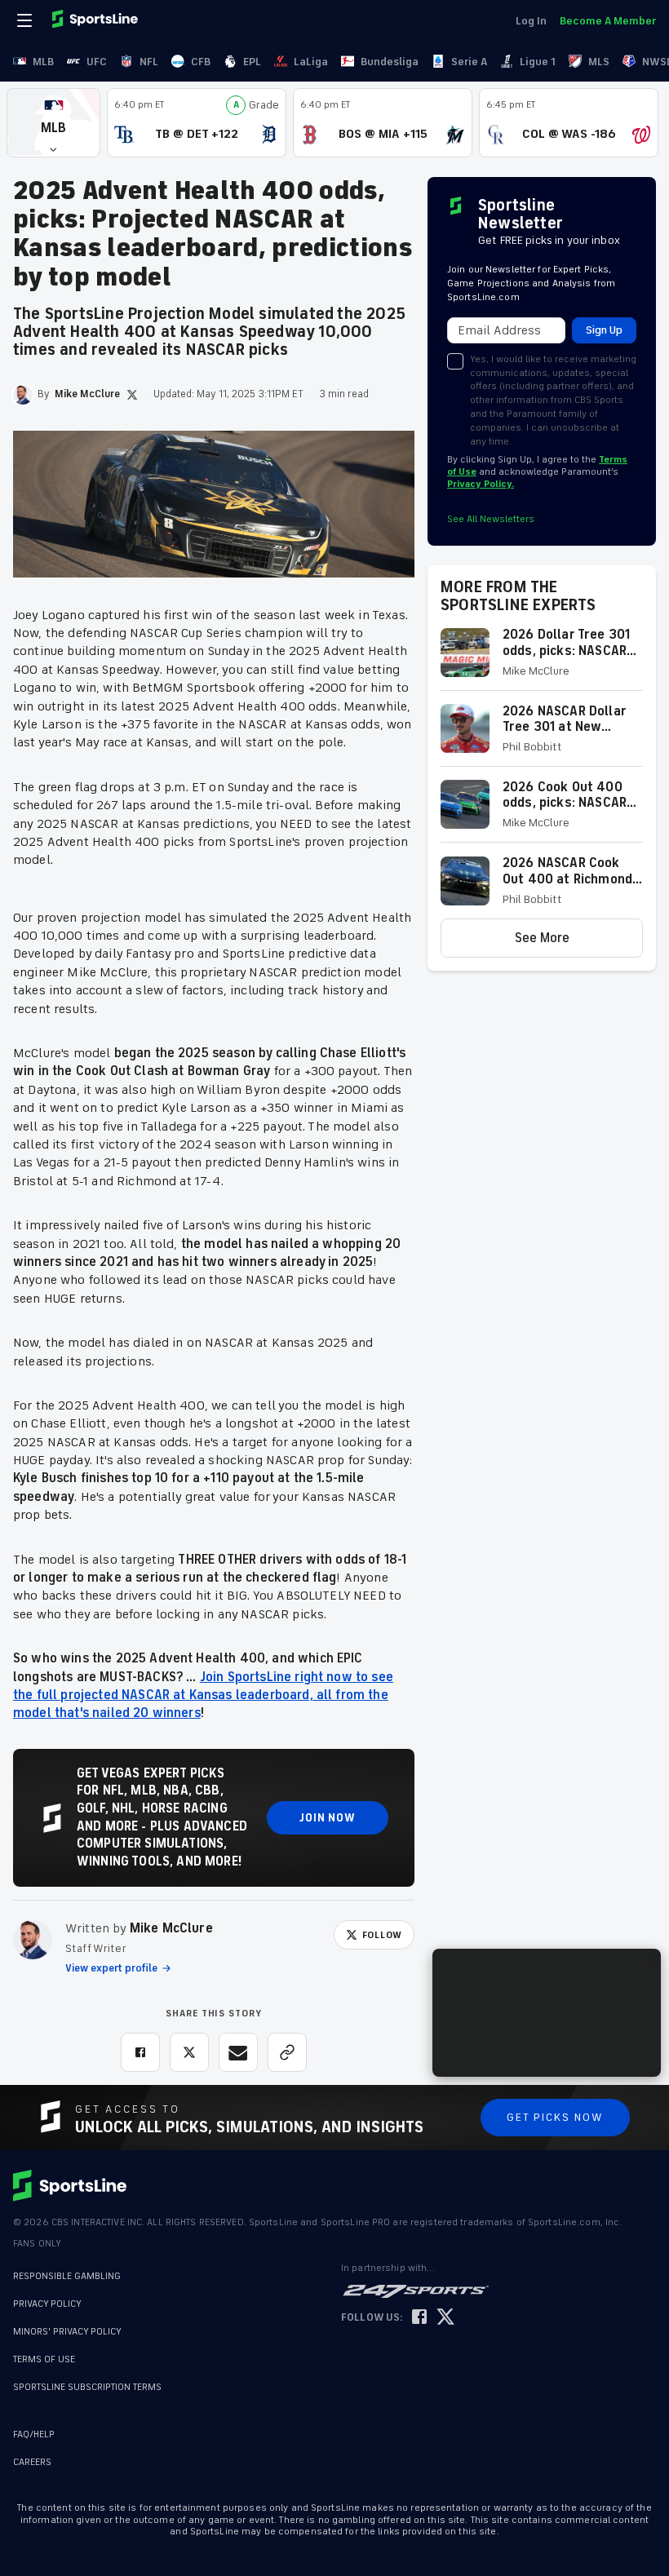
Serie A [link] (469, 62)
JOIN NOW (328, 1818)
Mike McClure (171, 1928)
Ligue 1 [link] (538, 62)
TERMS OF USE (44, 2359)
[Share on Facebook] (140, 2052)
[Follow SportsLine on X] (445, 2318)
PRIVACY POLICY (47, 2304)
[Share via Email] (238, 2052)
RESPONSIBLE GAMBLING (67, 2276)
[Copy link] (287, 2052)
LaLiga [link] (311, 62)
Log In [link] (531, 21)
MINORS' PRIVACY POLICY (67, 2332)
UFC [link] (97, 62)
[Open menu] (26, 20)
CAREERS (32, 2462)
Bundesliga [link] (390, 62)
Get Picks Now (555, 2117)
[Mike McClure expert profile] (33, 1940)
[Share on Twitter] (189, 2052)
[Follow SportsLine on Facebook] (419, 2318)
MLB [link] (43, 62)
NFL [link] (149, 62)
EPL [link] (252, 62)
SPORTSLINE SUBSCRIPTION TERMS (87, 2387)
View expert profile (111, 1968)
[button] (53, 123)
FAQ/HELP (34, 2434)
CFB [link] (201, 62)
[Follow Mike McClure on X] (132, 395)
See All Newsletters (491, 519)
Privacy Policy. (481, 484)
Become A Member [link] (608, 21)
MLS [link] (599, 62)
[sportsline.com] (96, 20)
